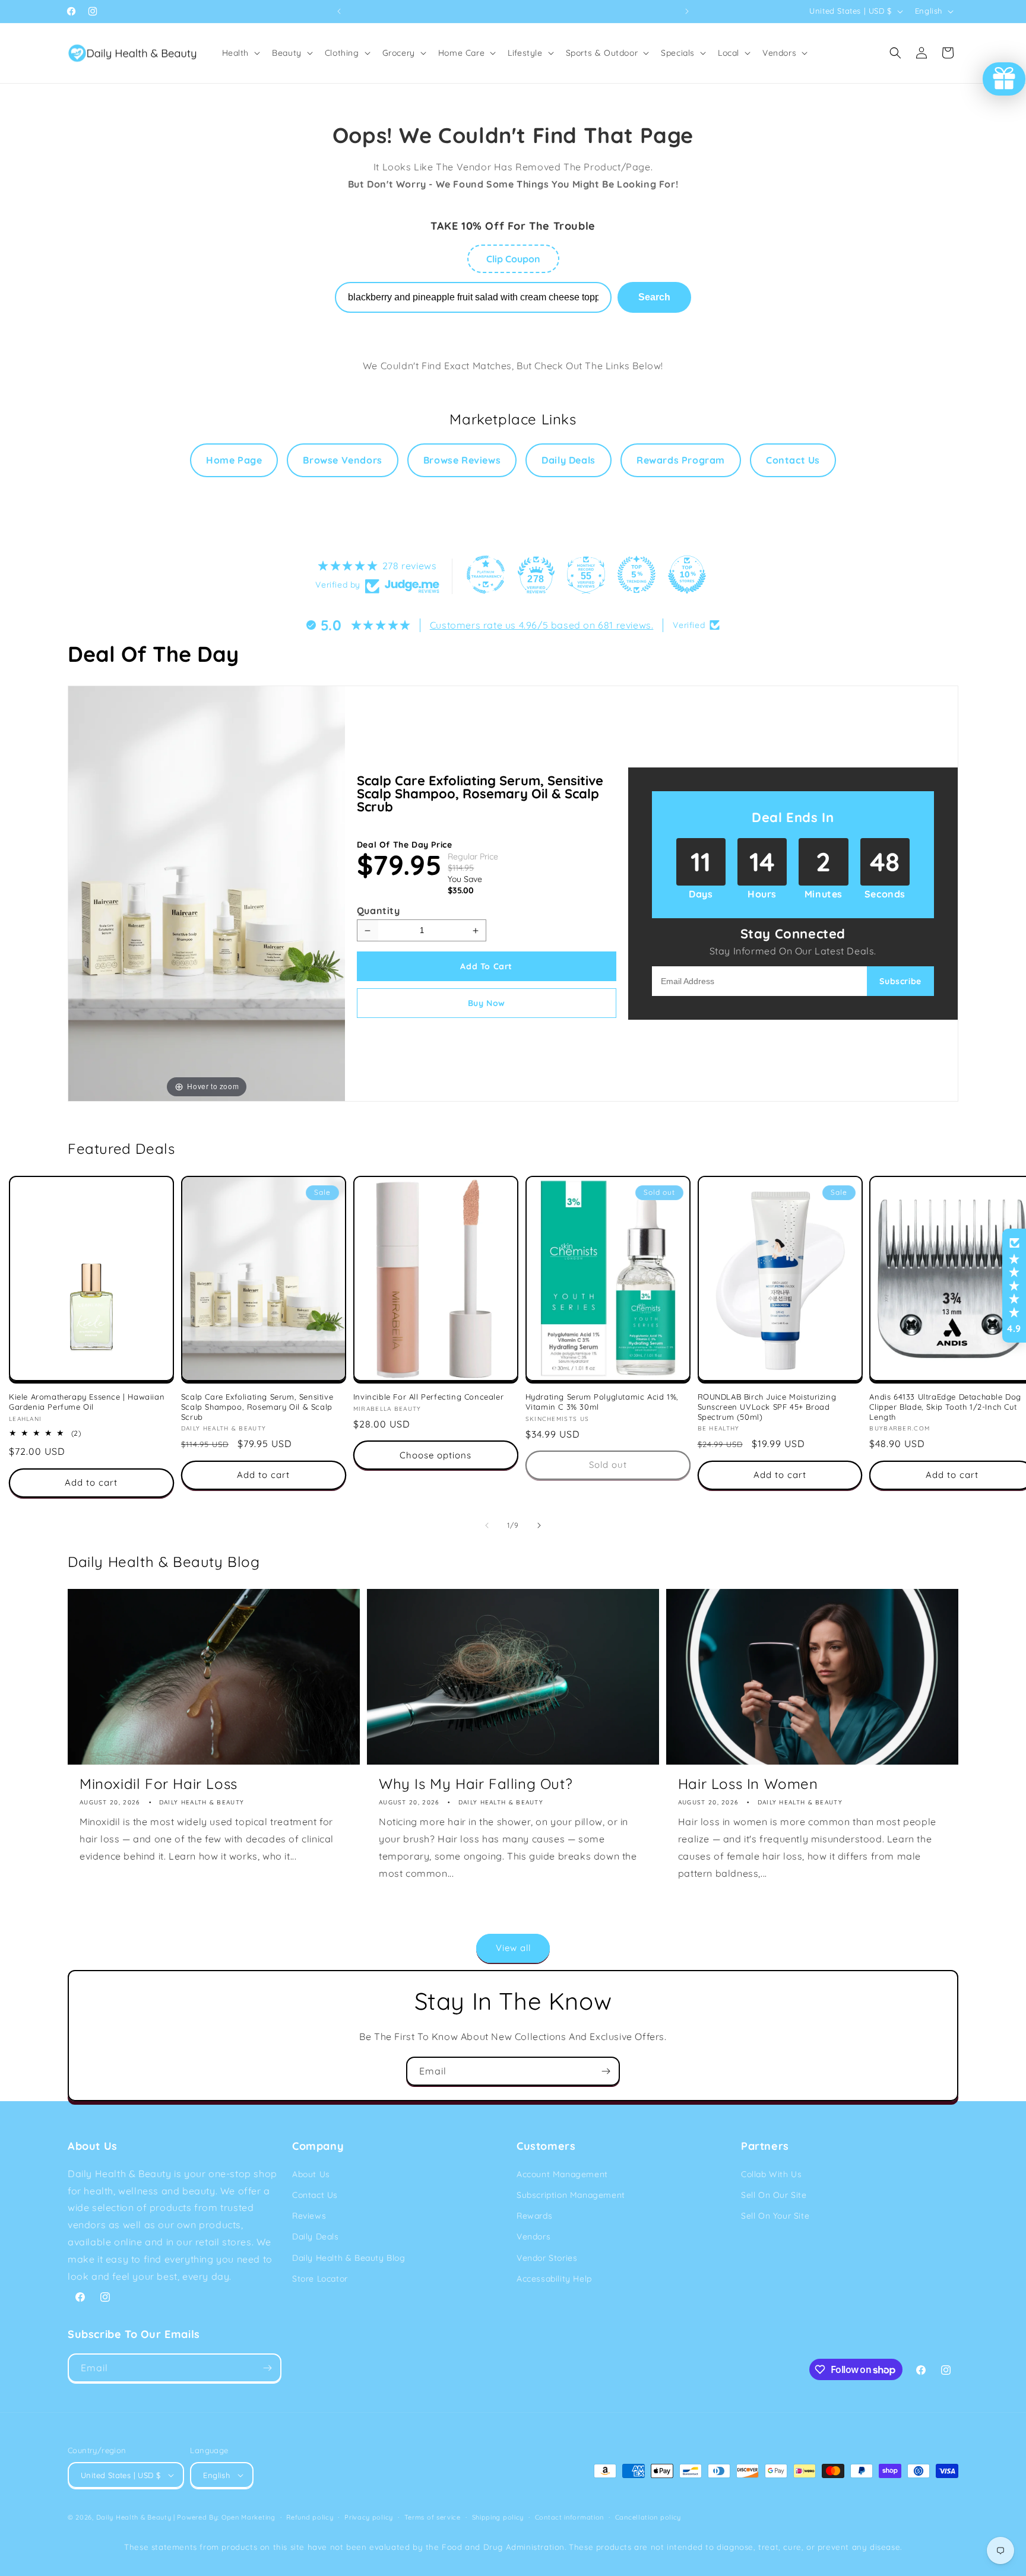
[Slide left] (487, 1525)
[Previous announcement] (339, 11)
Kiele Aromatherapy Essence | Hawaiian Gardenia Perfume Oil (87, 1402)
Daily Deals (569, 460)
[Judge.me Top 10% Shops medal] (687, 575)
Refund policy (310, 2517)
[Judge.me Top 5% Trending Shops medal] (636, 575)
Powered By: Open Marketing (226, 2517)
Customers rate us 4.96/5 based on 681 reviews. (542, 625)
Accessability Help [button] (554, 2279)
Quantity (379, 911)
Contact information (569, 2517)
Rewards (534, 2216)
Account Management (562, 2174)
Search (654, 297)
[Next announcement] (687, 11)
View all (513, 1948)
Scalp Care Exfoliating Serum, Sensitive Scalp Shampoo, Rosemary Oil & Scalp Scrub (480, 794)
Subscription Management (571, 2195)
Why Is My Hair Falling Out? (476, 1784)
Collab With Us (771, 2174)
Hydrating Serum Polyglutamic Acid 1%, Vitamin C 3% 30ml (602, 1402)
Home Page (234, 460)
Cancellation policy (648, 2517)
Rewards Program (681, 460)
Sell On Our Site (774, 2195)
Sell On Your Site (775, 2216)
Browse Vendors (342, 460)
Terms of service (433, 2517)
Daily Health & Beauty (134, 2517)
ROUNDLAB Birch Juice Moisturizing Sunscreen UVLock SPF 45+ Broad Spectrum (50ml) (767, 1407)
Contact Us (793, 460)
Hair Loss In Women (748, 1784)
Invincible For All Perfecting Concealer (428, 1397)
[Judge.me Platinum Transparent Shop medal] (486, 575)
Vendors (533, 2236)
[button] (240, 53)
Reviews (309, 2216)
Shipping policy (498, 2517)
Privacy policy (369, 2517)
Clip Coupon (513, 259)
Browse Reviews (462, 460)
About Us (311, 2174)
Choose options (436, 1455)
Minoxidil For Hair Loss (159, 1784)
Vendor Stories (547, 2258)
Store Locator (320, 2279)
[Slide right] (539, 1525)
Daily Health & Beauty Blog (349, 2258)
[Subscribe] (606, 2071)
